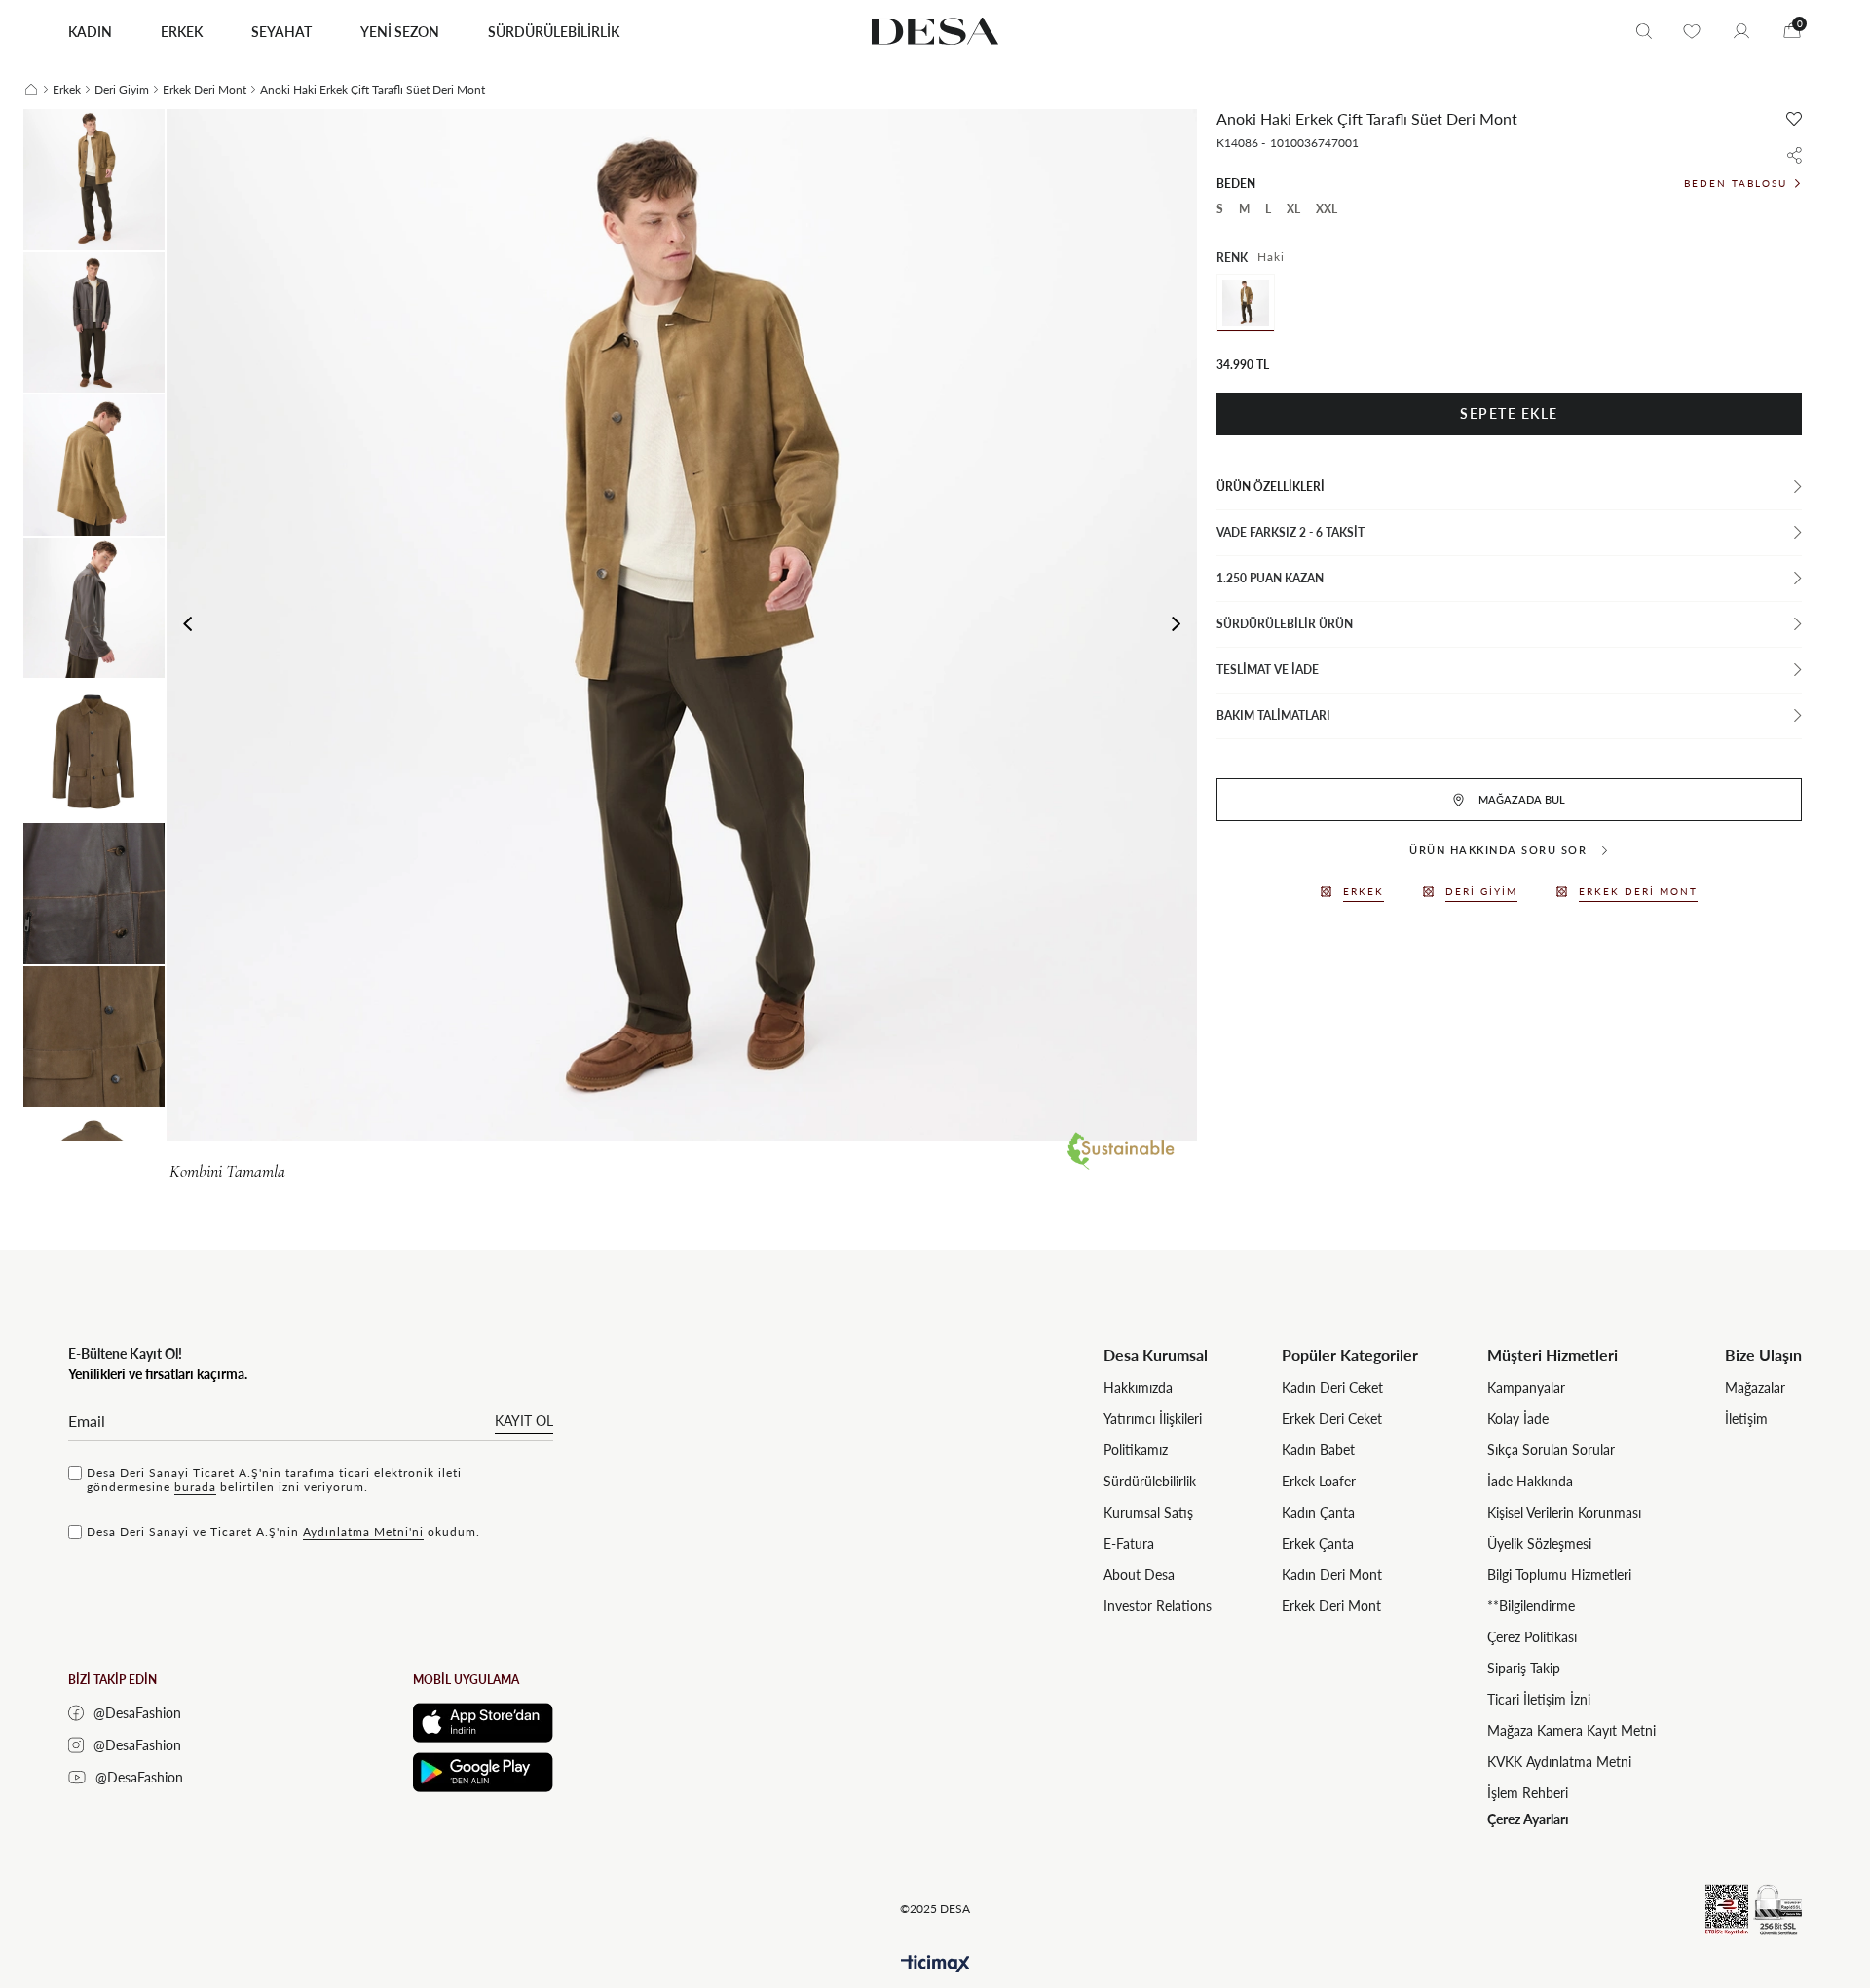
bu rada (195, 1487)
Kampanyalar (1526, 1388)
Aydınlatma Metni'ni (363, 1532)
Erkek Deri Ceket (1332, 1419)
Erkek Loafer (1319, 1481)
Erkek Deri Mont (1331, 1606)
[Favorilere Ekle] (1794, 119)
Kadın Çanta (1318, 1512)
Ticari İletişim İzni (1539, 1699)
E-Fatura (1129, 1543)
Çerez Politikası (1532, 1637)
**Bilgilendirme (1531, 1606)
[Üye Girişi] (1741, 31)
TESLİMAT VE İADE (1268, 670)
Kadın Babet (1318, 1450)
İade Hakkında (1530, 1481)
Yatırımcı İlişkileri (1153, 1419)
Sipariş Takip (1524, 1668)
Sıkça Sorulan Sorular (1551, 1450)
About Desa (1139, 1575)
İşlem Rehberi (1528, 1793)
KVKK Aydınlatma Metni (1559, 1762)
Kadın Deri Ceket (1332, 1388)
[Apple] (483, 1723)
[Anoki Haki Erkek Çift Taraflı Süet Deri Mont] (1246, 303)
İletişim (1746, 1419)
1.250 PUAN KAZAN (1270, 578)
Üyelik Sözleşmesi (1539, 1543)
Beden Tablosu (1736, 183)
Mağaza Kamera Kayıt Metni (1571, 1730)
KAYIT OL (524, 1421)
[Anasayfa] (31, 90)
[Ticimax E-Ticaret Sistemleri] (935, 1964)
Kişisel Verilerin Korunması (1564, 1512)
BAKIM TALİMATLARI (1273, 715)
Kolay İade (1518, 1419)
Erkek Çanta (1318, 1543)
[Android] (483, 1772)
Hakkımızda (1138, 1388)
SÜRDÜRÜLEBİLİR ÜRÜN (1285, 624)
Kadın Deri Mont (1332, 1575)
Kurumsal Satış (1148, 1512)
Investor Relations (1158, 1606)
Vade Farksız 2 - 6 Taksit (1290, 532)
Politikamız (1136, 1450)
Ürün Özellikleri (1271, 487)
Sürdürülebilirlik (1150, 1481)
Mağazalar (1755, 1388)
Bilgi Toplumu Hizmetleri (1559, 1575)
